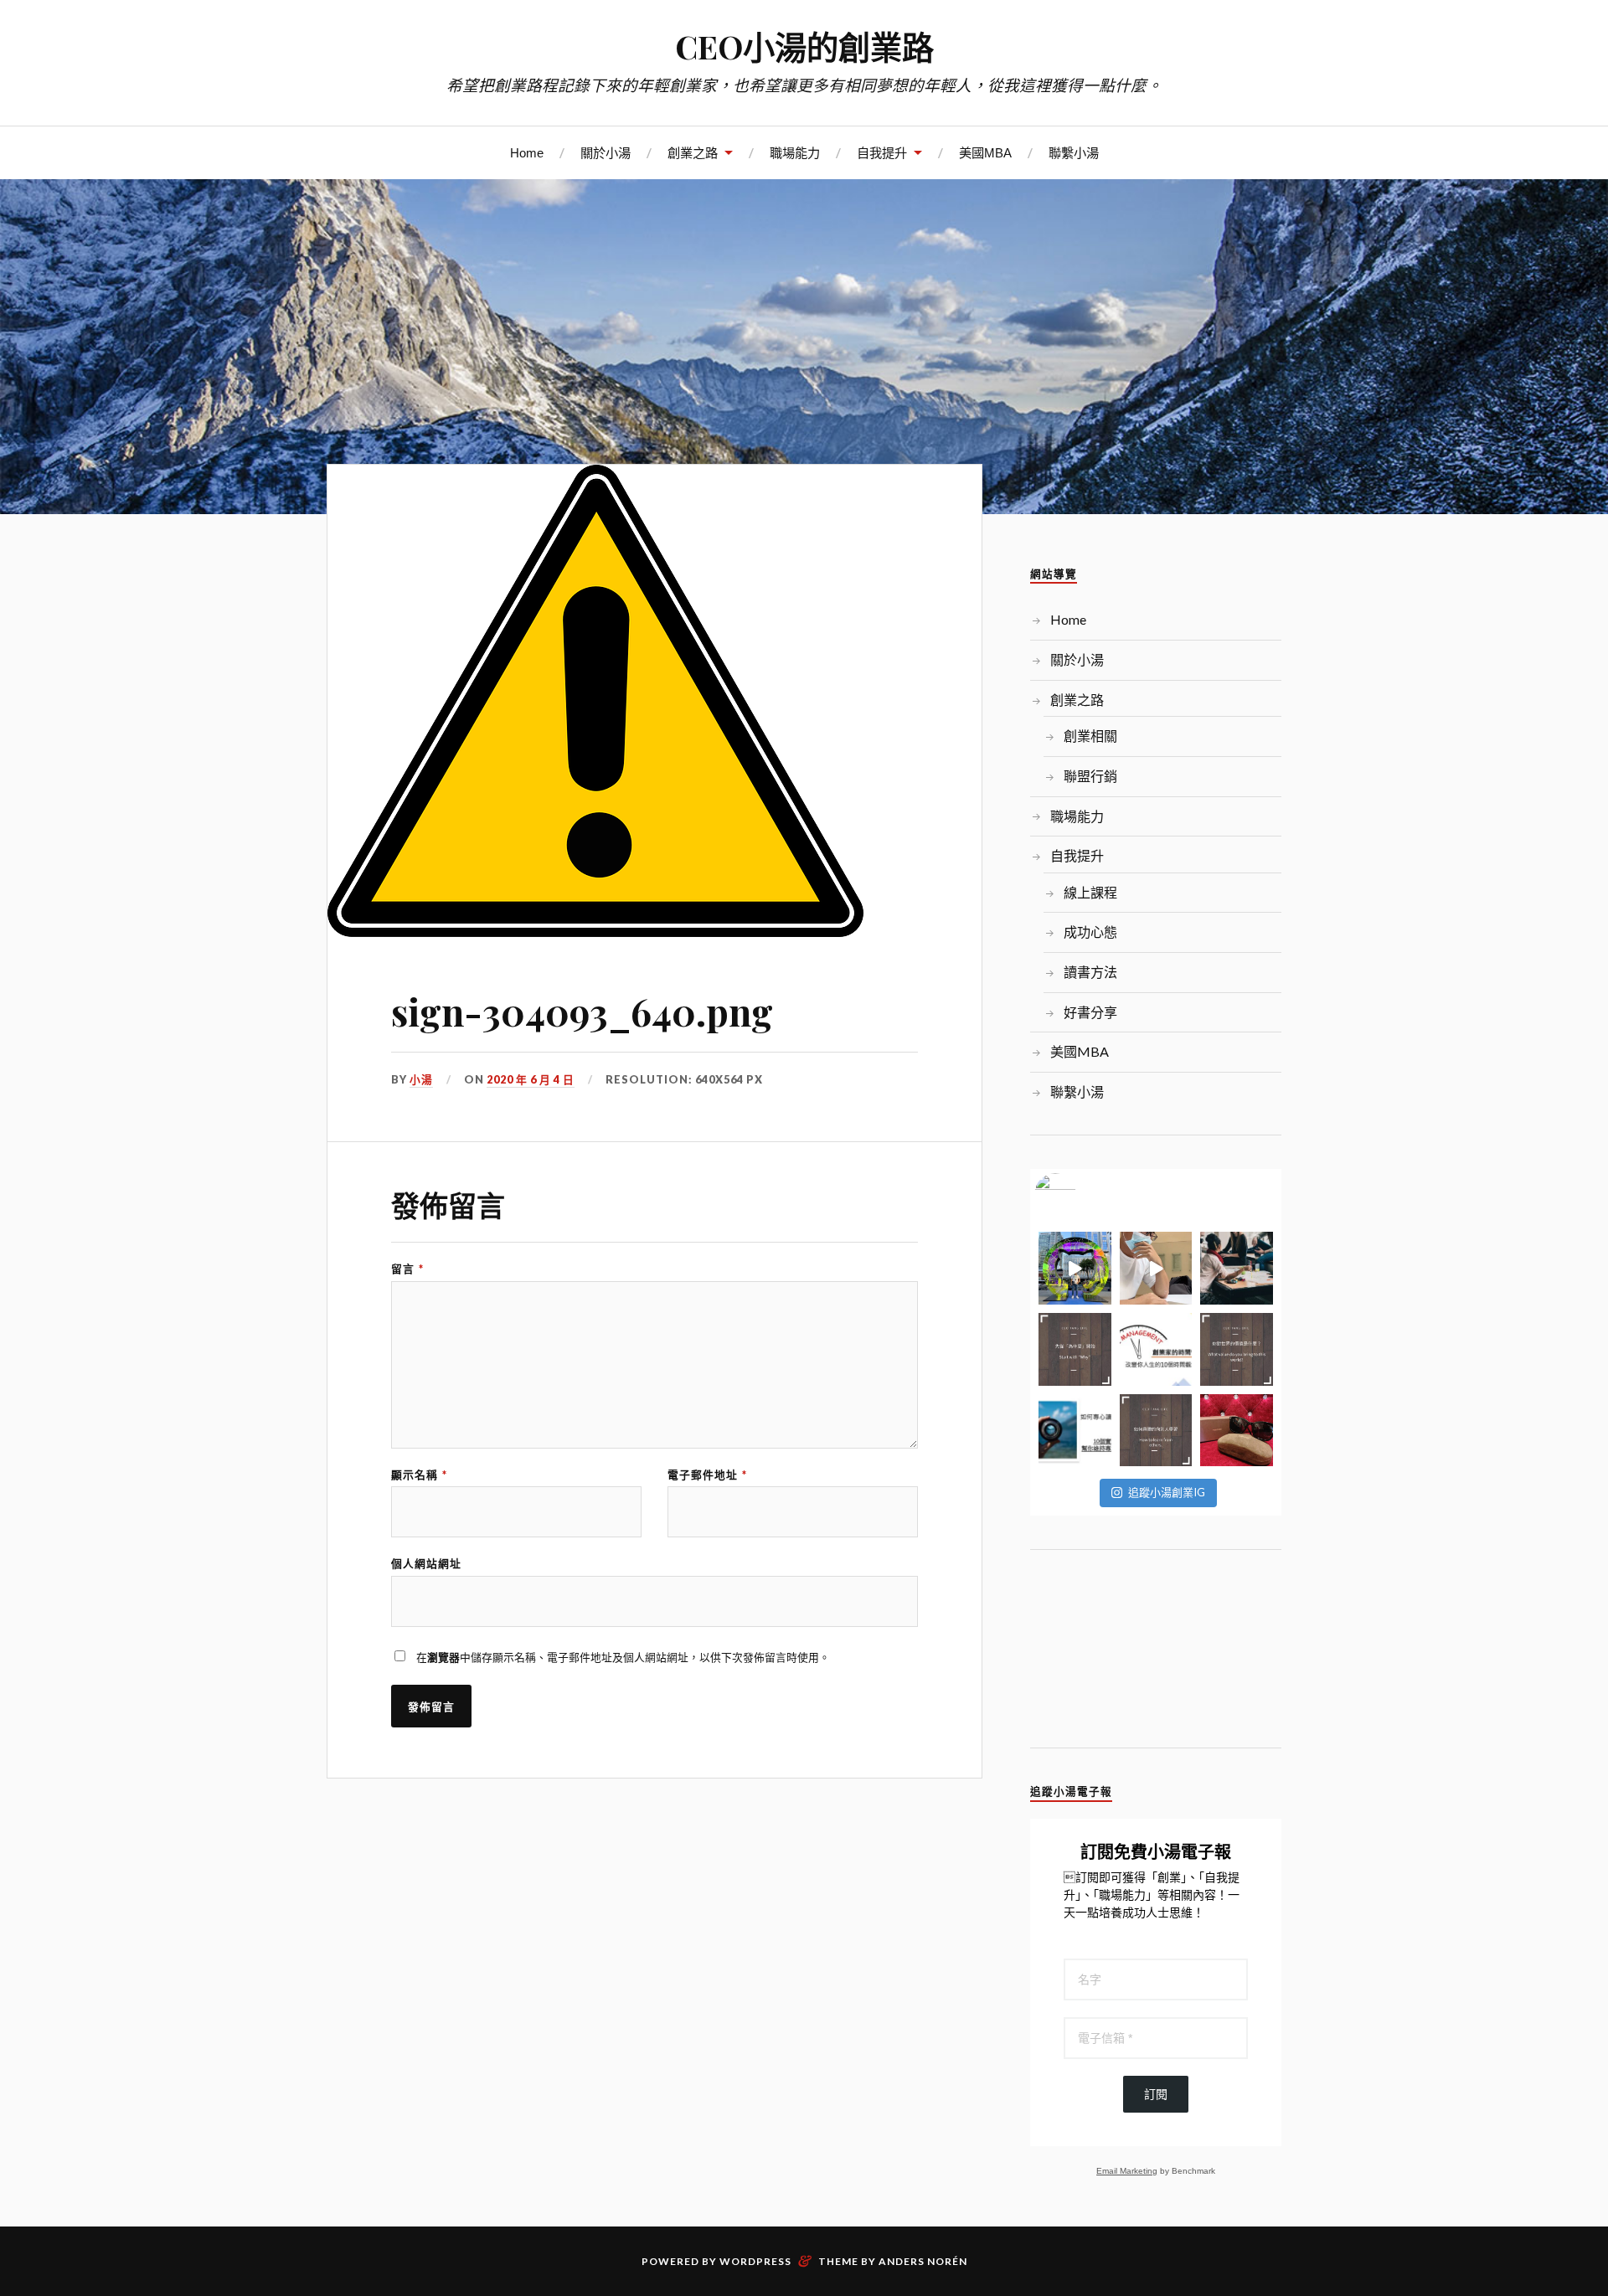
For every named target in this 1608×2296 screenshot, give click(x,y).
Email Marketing (1127, 2171)
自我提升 (882, 153)
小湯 (421, 1079)
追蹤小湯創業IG (1167, 1492)
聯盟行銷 (1090, 776)
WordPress (755, 2261)
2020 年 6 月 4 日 (531, 1079)
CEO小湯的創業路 (804, 46)
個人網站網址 (426, 1564)
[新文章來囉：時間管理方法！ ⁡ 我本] (1156, 1349)
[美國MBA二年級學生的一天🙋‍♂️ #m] (1156, 1268)
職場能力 (795, 153)
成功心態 (1090, 932)
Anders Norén (923, 2261)
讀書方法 (1090, 972)
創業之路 (693, 153)
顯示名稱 (419, 1475)
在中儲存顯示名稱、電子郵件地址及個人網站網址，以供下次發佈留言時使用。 (623, 1657)
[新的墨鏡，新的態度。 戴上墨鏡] (1237, 1431)
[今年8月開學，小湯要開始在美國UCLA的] (1237, 1268)
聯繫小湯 (1074, 153)
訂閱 (1156, 2094)
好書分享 (1090, 1012)
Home (527, 153)
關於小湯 (606, 153)
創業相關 (1090, 736)
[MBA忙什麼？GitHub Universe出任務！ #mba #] (1075, 1268)
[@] (1080, 1194)
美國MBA (985, 153)
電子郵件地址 (707, 1475)
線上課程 (1090, 892)
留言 (407, 1269)
